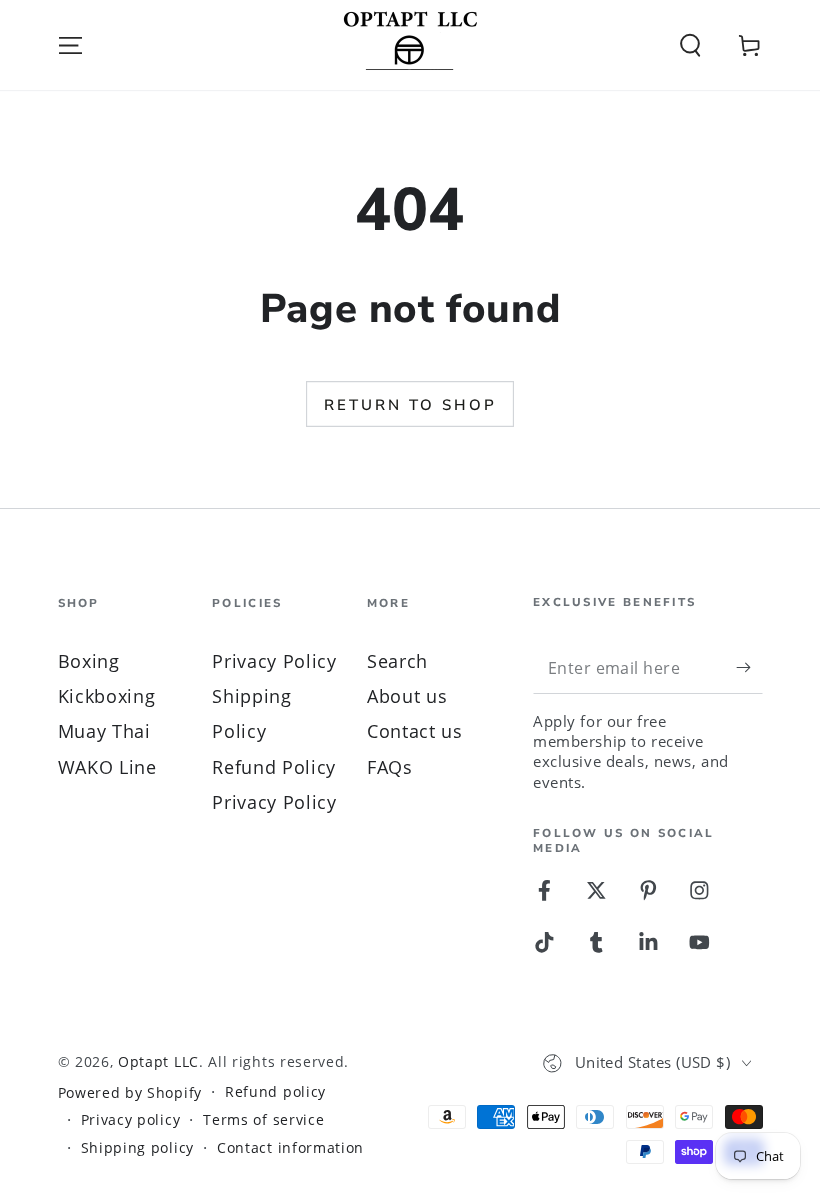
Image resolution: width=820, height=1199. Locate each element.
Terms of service (263, 1120)
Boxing (89, 660)
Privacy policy (131, 1120)
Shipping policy (137, 1148)
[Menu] (70, 45)
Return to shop (410, 405)
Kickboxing (107, 695)
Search (397, 660)
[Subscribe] (749, 667)
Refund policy (275, 1092)
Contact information (290, 1148)
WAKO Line (107, 766)
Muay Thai (104, 730)
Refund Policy (274, 766)
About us (407, 695)
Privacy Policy (274, 660)
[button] (690, 45)
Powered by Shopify (130, 1093)
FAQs (390, 766)
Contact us (415, 730)
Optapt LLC (158, 1061)
